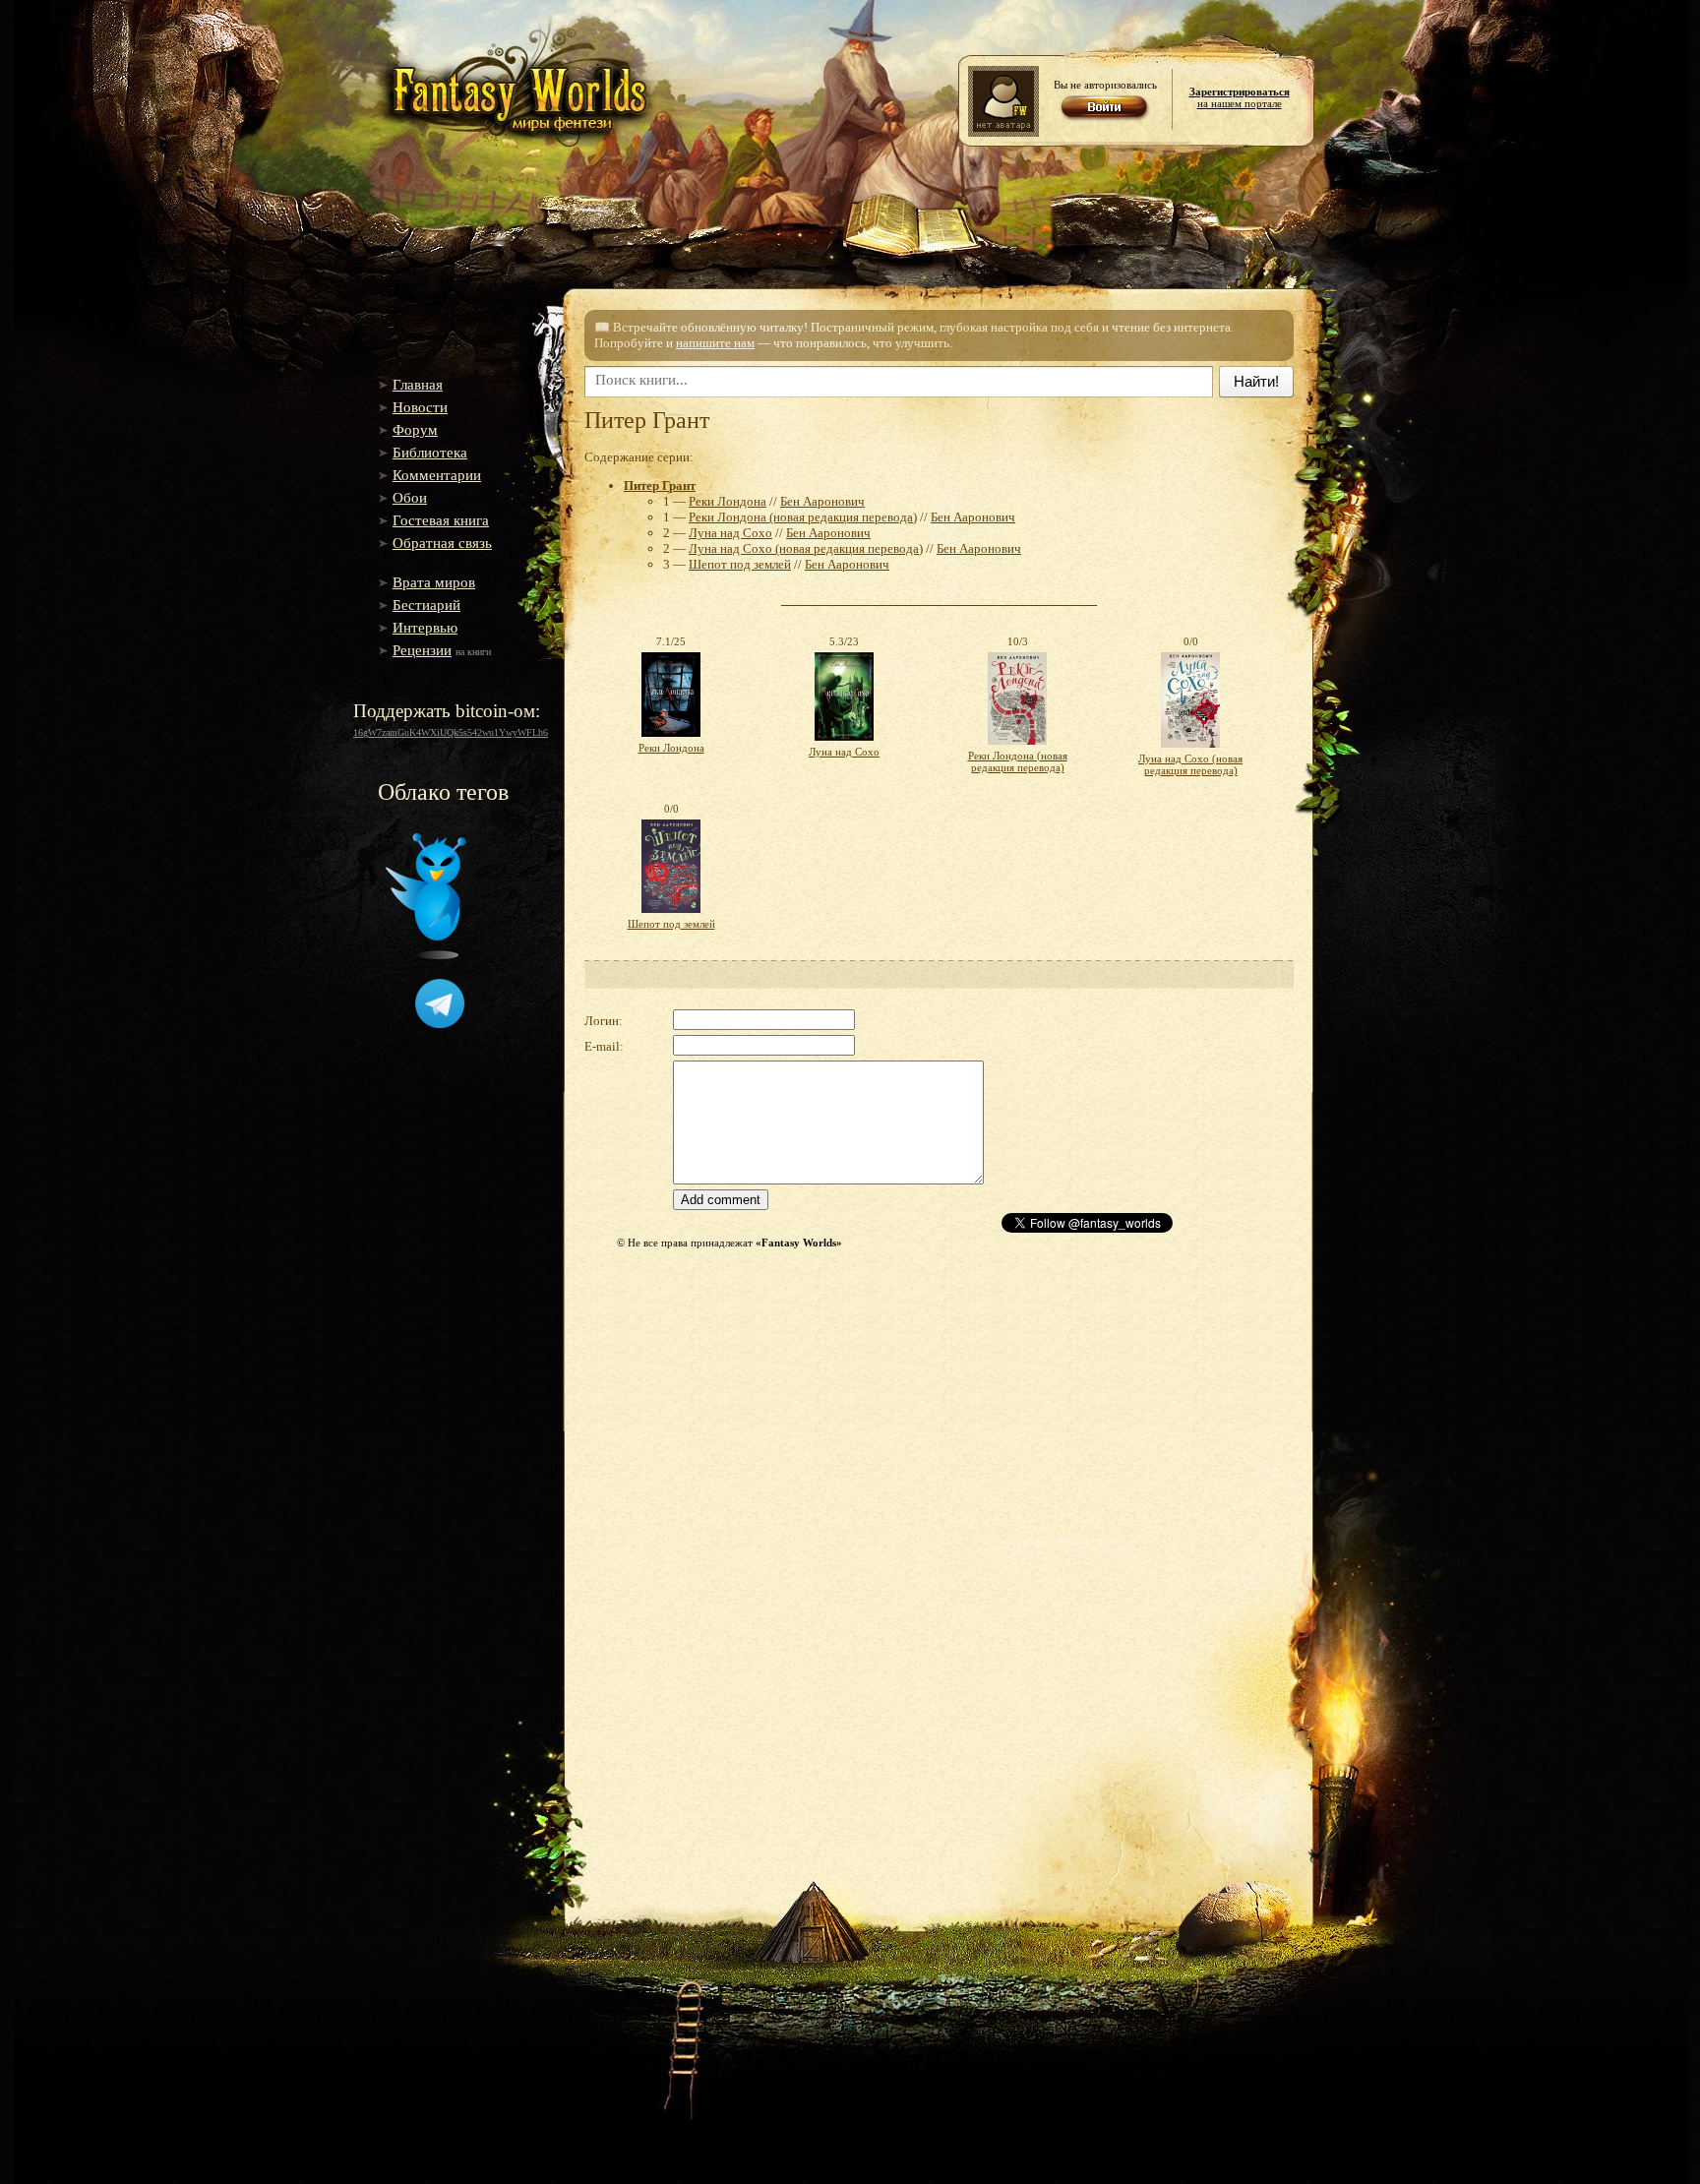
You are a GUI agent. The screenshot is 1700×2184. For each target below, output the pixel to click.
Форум (415, 430)
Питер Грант (660, 485)
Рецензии (422, 650)
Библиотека (430, 453)
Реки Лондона (728, 501)
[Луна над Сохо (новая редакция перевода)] (1190, 749)
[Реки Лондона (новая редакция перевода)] (1017, 746)
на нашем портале (1240, 97)
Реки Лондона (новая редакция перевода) (803, 517)
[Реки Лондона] (671, 738)
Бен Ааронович (822, 501)
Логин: (604, 1021)
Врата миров (434, 582)
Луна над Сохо (730, 533)
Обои (410, 498)
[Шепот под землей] (671, 914)
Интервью (425, 628)
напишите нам (715, 343)
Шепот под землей (740, 564)
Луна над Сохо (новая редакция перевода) (806, 548)
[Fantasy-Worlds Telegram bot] (440, 1024)
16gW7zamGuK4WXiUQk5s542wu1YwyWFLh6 (451, 732)
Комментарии (437, 475)
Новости (420, 407)
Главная (418, 385)
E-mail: (604, 1046)
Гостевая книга (441, 520)
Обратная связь (442, 543)
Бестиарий (426, 605)
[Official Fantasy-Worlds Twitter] (426, 955)
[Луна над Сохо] (844, 742)
